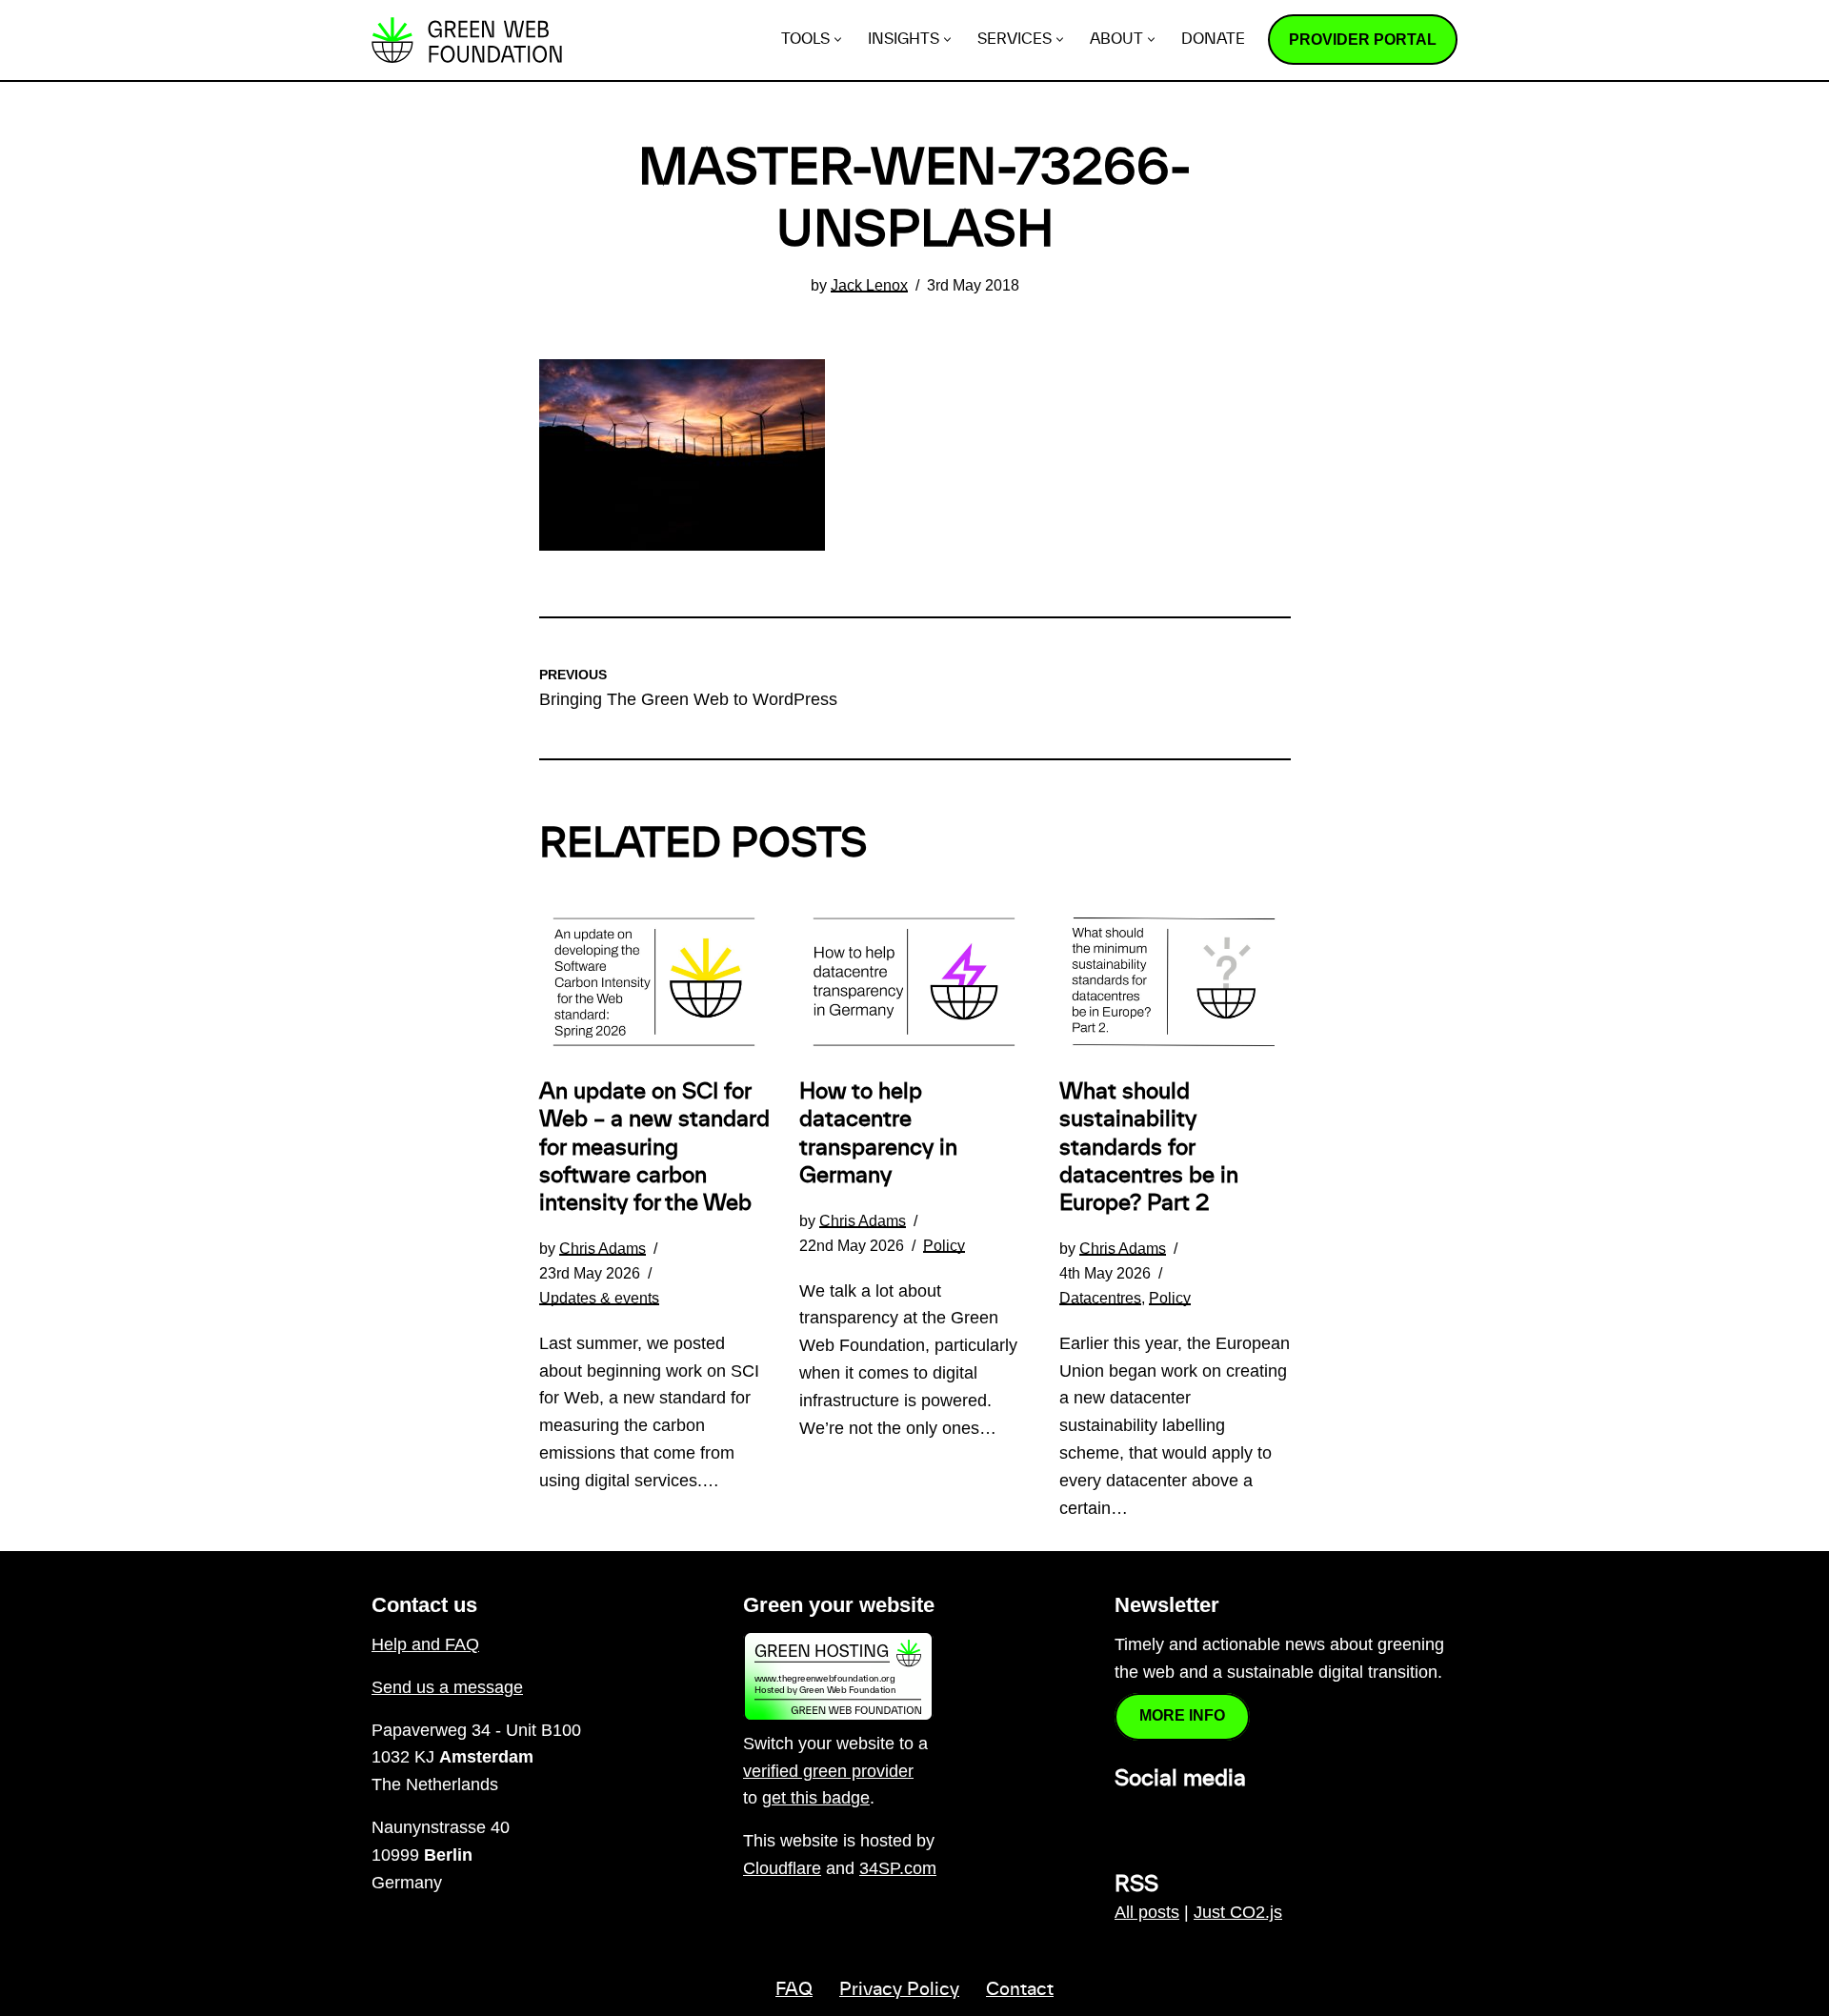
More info (1182, 1715)
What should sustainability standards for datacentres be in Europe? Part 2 (1149, 1148)
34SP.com (898, 1868)
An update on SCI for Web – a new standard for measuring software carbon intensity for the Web (654, 1148)
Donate (1213, 40)
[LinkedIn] (1126, 1821)
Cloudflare (782, 1868)
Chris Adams (603, 1248)
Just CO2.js (1238, 1912)
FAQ (794, 1990)
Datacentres (1100, 1298)
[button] (838, 40)
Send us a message (447, 1687)
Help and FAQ (425, 1644)
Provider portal (1363, 40)
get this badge (816, 1798)
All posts (1147, 1912)
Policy (944, 1245)
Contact (1020, 1990)
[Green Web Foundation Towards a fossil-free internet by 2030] (467, 40)
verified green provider (828, 1771)
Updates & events (599, 1298)
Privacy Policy (899, 1990)
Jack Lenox (869, 285)
